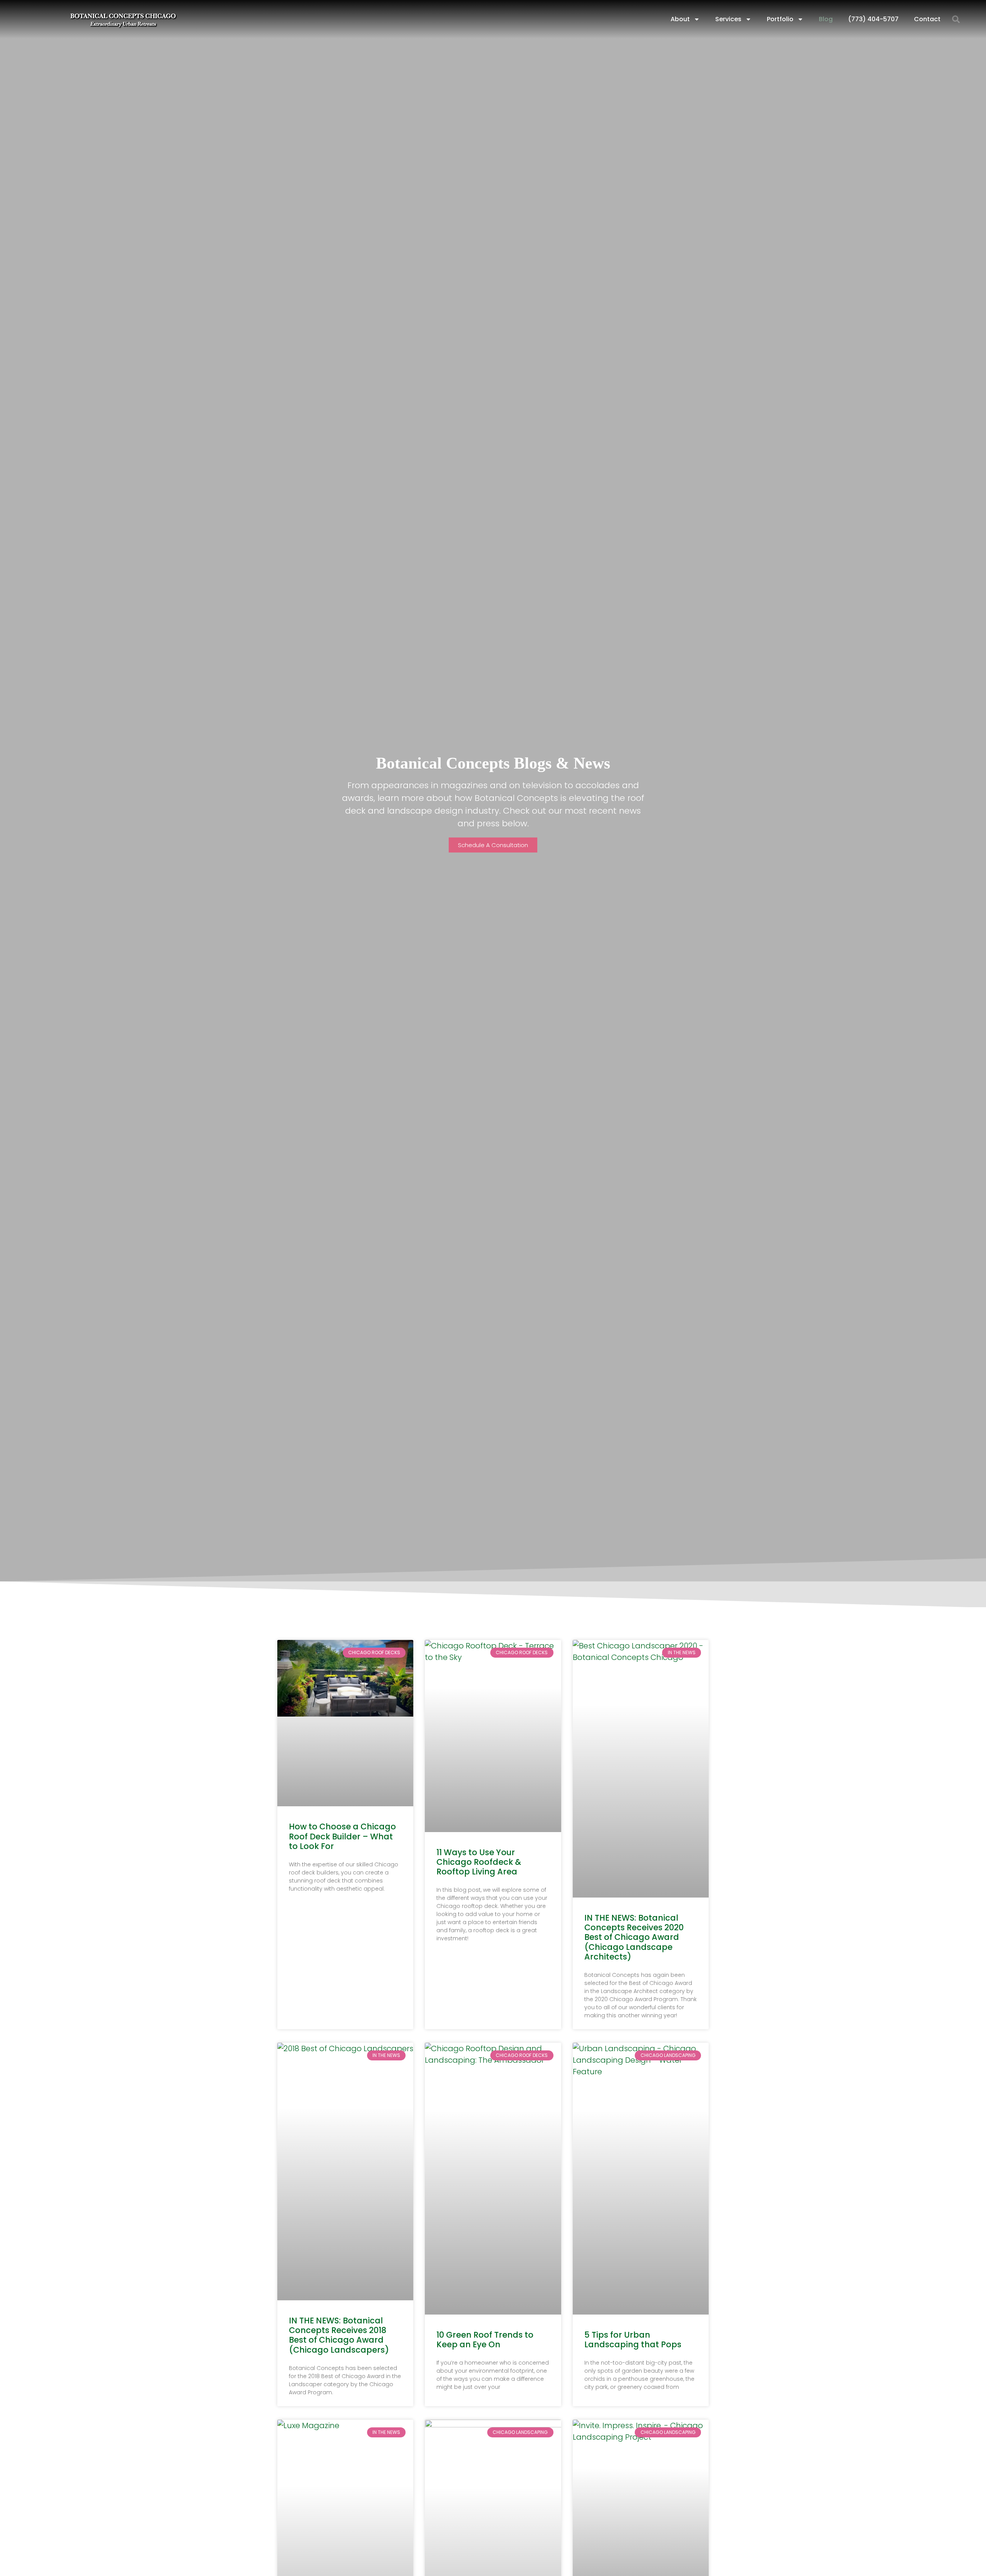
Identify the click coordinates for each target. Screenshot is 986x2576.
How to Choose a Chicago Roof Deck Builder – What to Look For (342, 1836)
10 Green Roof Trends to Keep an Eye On (485, 2340)
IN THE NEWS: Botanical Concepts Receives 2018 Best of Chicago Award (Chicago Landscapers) (339, 2335)
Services (728, 19)
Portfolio (780, 19)
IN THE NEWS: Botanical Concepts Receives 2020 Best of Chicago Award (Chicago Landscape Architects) (634, 1937)
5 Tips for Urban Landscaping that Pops (633, 2340)
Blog (826, 19)
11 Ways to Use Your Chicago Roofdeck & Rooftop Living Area (479, 1862)
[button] (956, 19)
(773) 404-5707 (873, 19)
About (680, 19)
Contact (927, 19)
